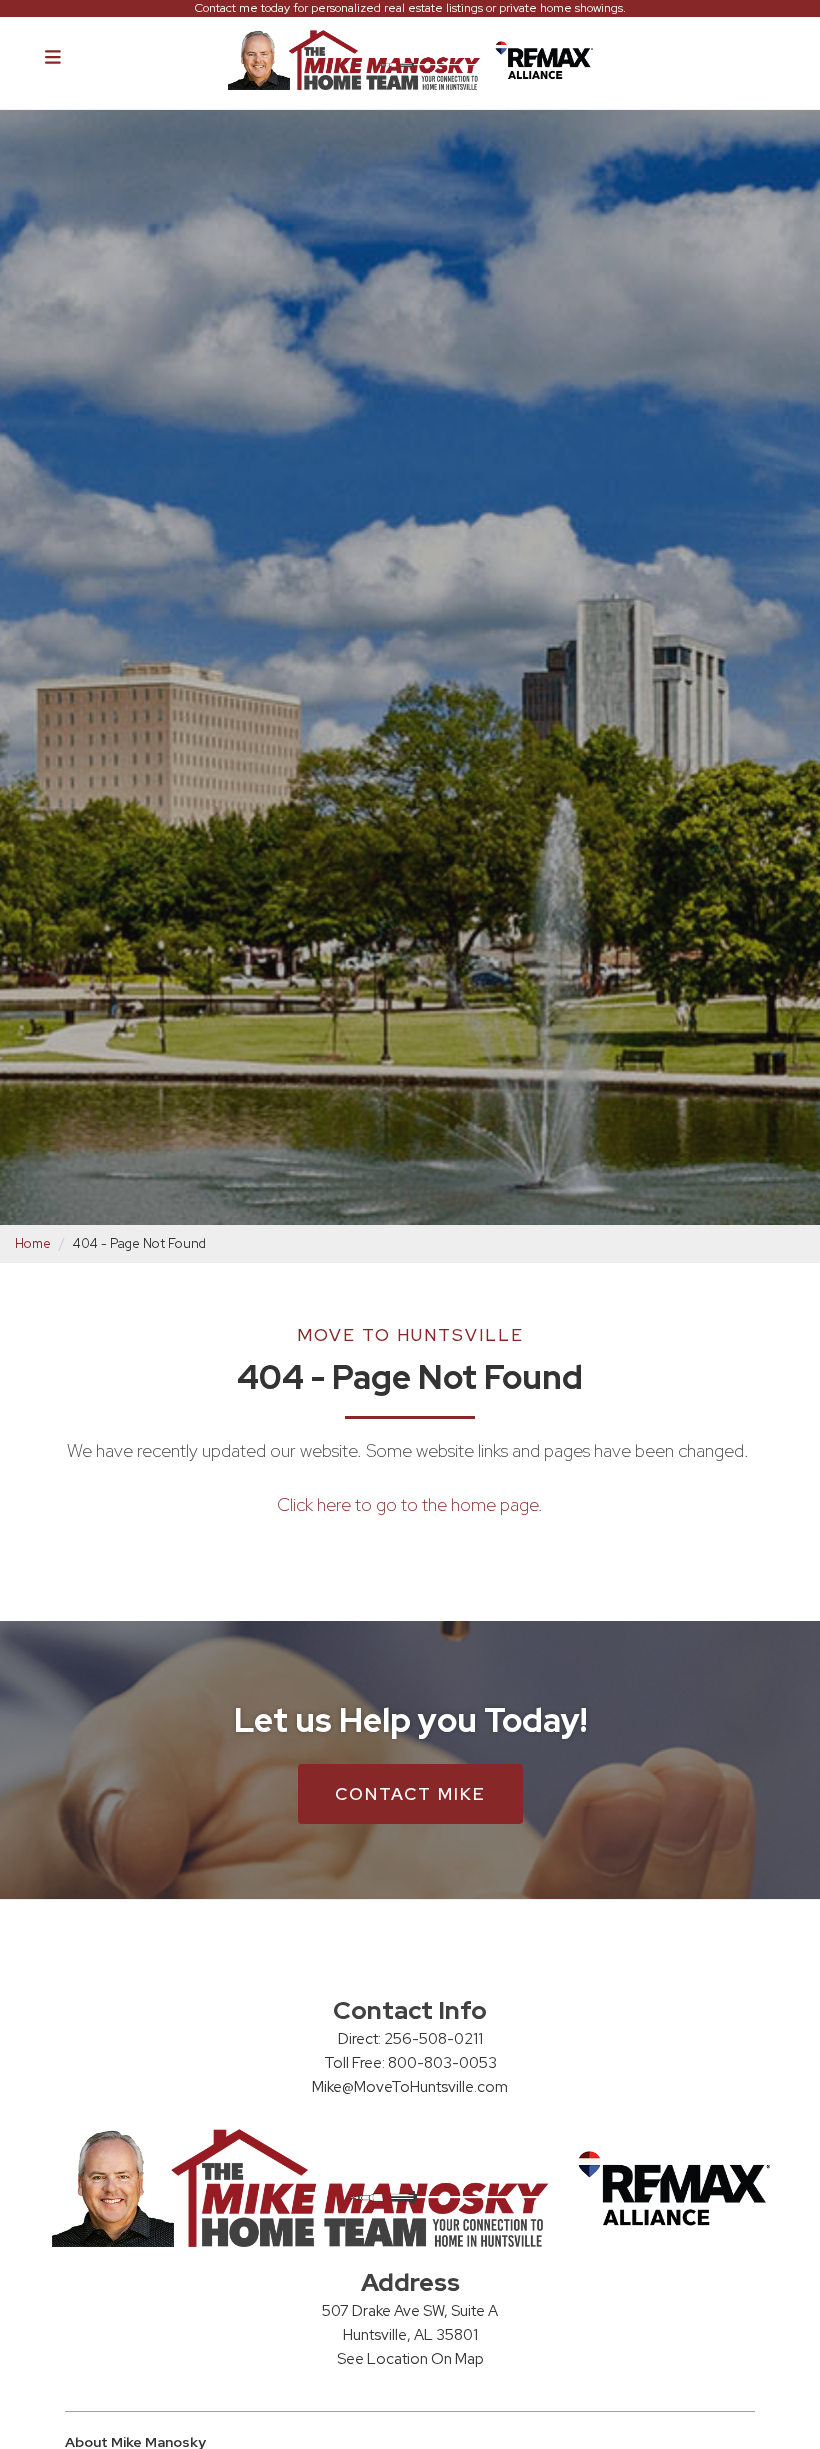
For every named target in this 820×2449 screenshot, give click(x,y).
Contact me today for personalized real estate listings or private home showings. (410, 8)
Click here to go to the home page (407, 1504)
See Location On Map (410, 2359)
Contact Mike (410, 1794)
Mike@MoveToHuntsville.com (410, 2087)
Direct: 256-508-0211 (410, 2039)
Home (33, 1243)
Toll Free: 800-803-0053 (410, 2063)
